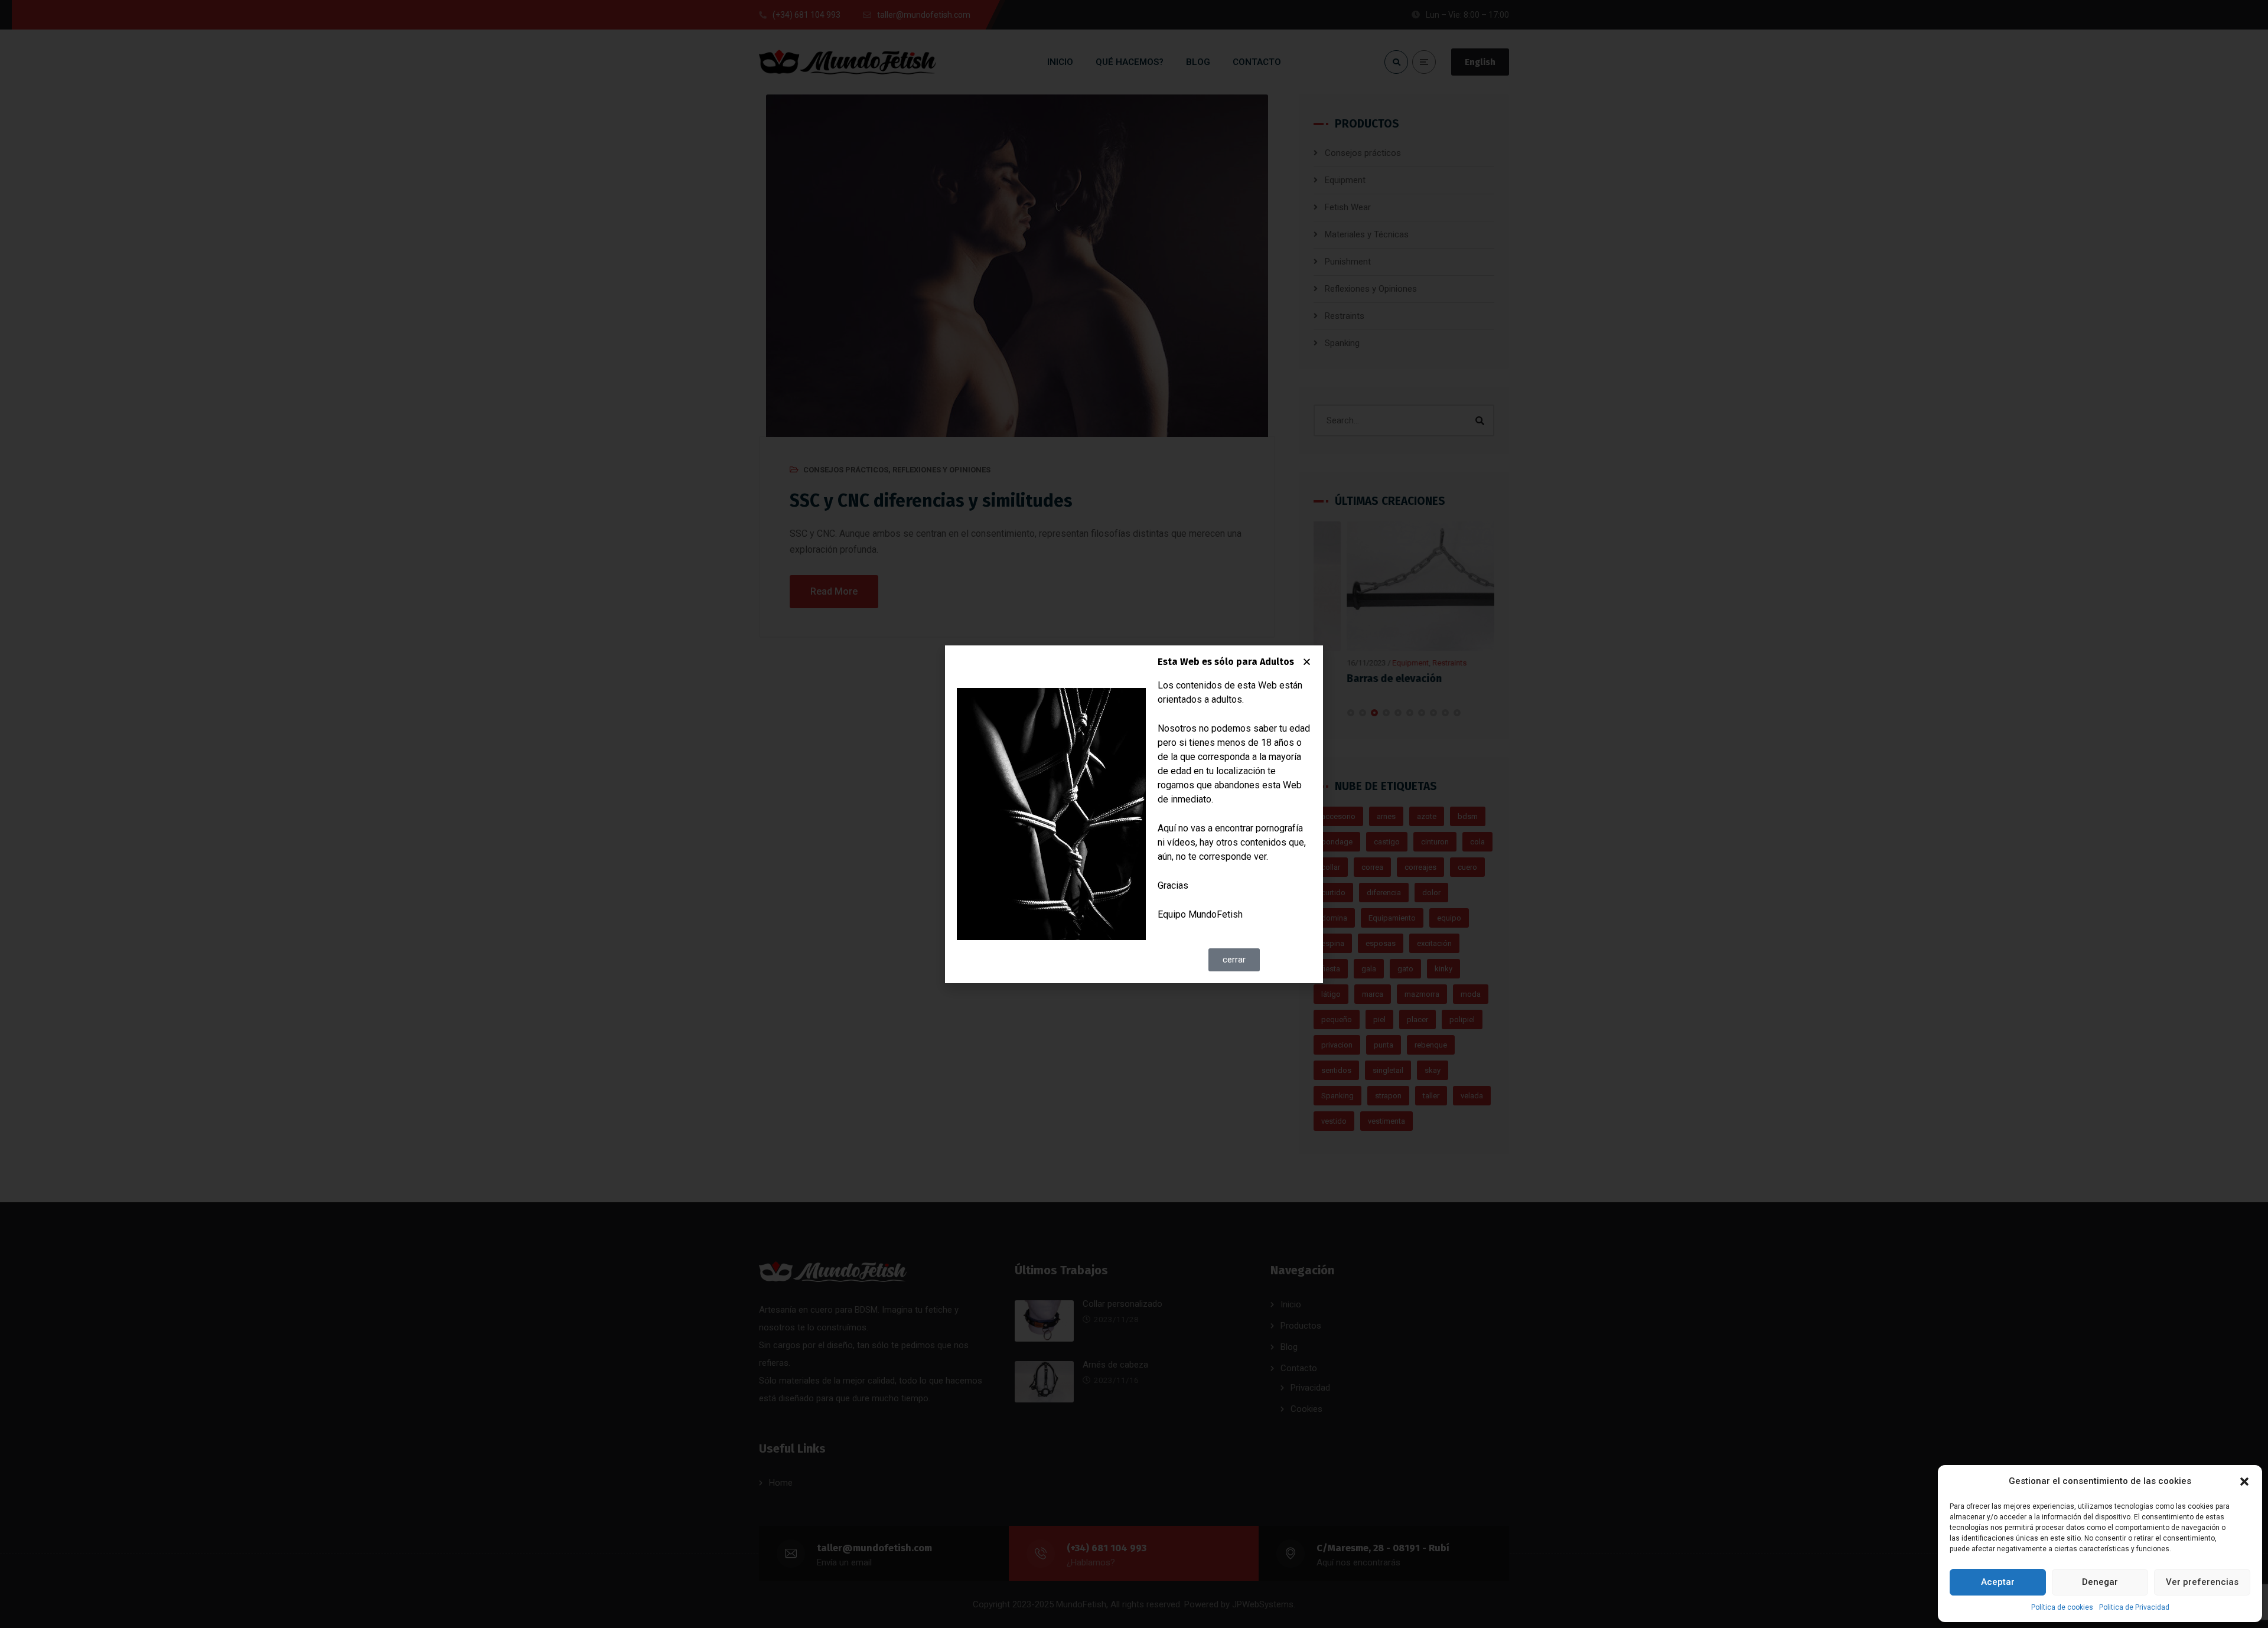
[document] (1134, 814)
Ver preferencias (2202, 1582)
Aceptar (1998, 1582)
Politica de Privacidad (2134, 1607)
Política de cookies (2062, 1607)
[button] (2244, 1482)
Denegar (2100, 1582)
